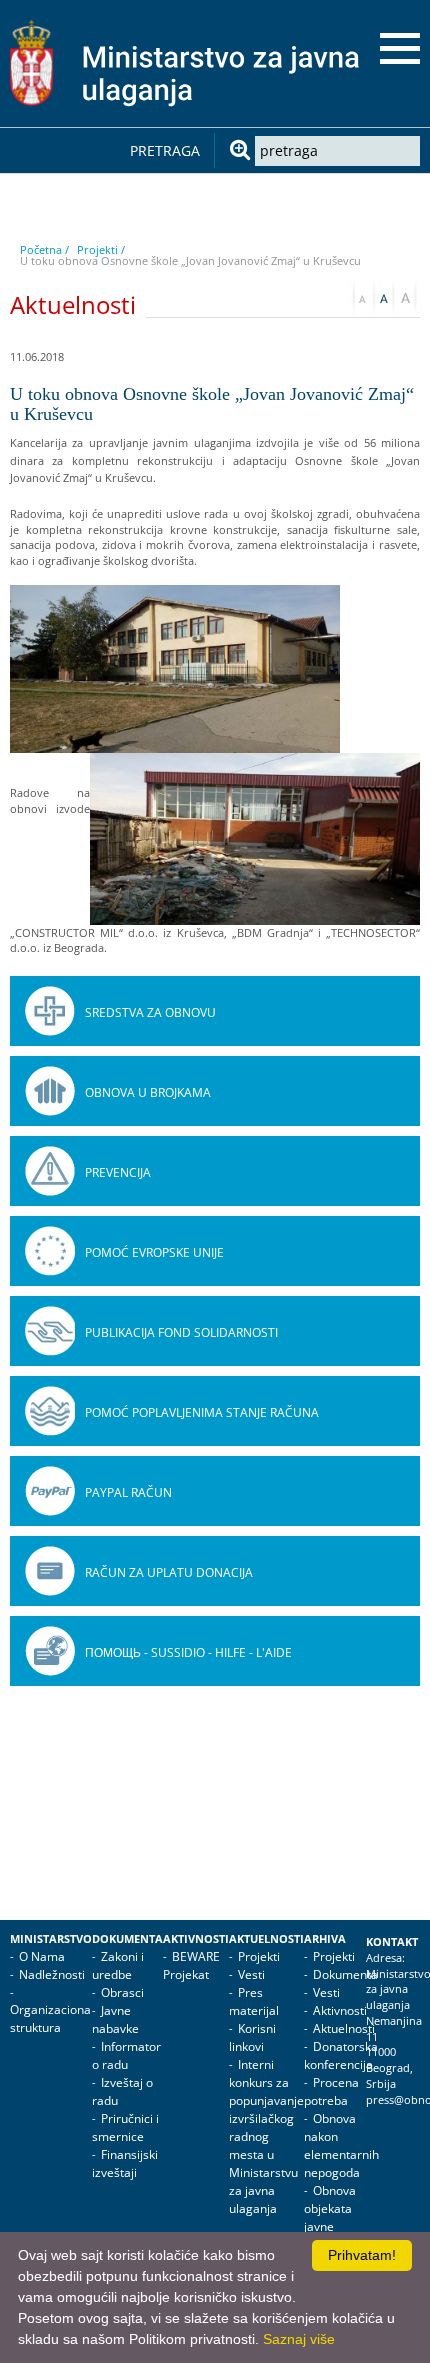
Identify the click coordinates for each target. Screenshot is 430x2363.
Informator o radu (126, 2055)
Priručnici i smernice (125, 2127)
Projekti (259, 1956)
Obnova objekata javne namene (330, 2217)
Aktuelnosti (266, 1939)
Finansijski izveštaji (125, 2163)
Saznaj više (299, 2339)
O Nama (42, 1956)
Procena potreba (331, 2091)
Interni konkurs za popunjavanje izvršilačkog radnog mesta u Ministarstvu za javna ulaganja (266, 2136)
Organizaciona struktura (50, 2018)
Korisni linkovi (252, 2037)
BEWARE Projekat (191, 1965)
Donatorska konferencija (341, 2055)
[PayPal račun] (50, 1491)
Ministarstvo (51, 1939)
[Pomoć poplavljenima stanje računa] (50, 1411)
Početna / (44, 249)
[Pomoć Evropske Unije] (50, 1251)
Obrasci (122, 1992)
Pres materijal (254, 2001)
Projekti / (101, 249)
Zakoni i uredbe (118, 1965)
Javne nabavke (115, 2019)
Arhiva (325, 1939)
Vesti (251, 1974)
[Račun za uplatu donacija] (50, 1571)
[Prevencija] (50, 1171)
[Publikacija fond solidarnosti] (50, 1331)
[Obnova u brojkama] (50, 1091)
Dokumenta (127, 1939)
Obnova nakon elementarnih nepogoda (341, 2145)
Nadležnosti (52, 1974)
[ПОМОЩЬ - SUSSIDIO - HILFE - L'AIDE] (50, 1651)
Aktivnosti (196, 1939)
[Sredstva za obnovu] (50, 1011)
